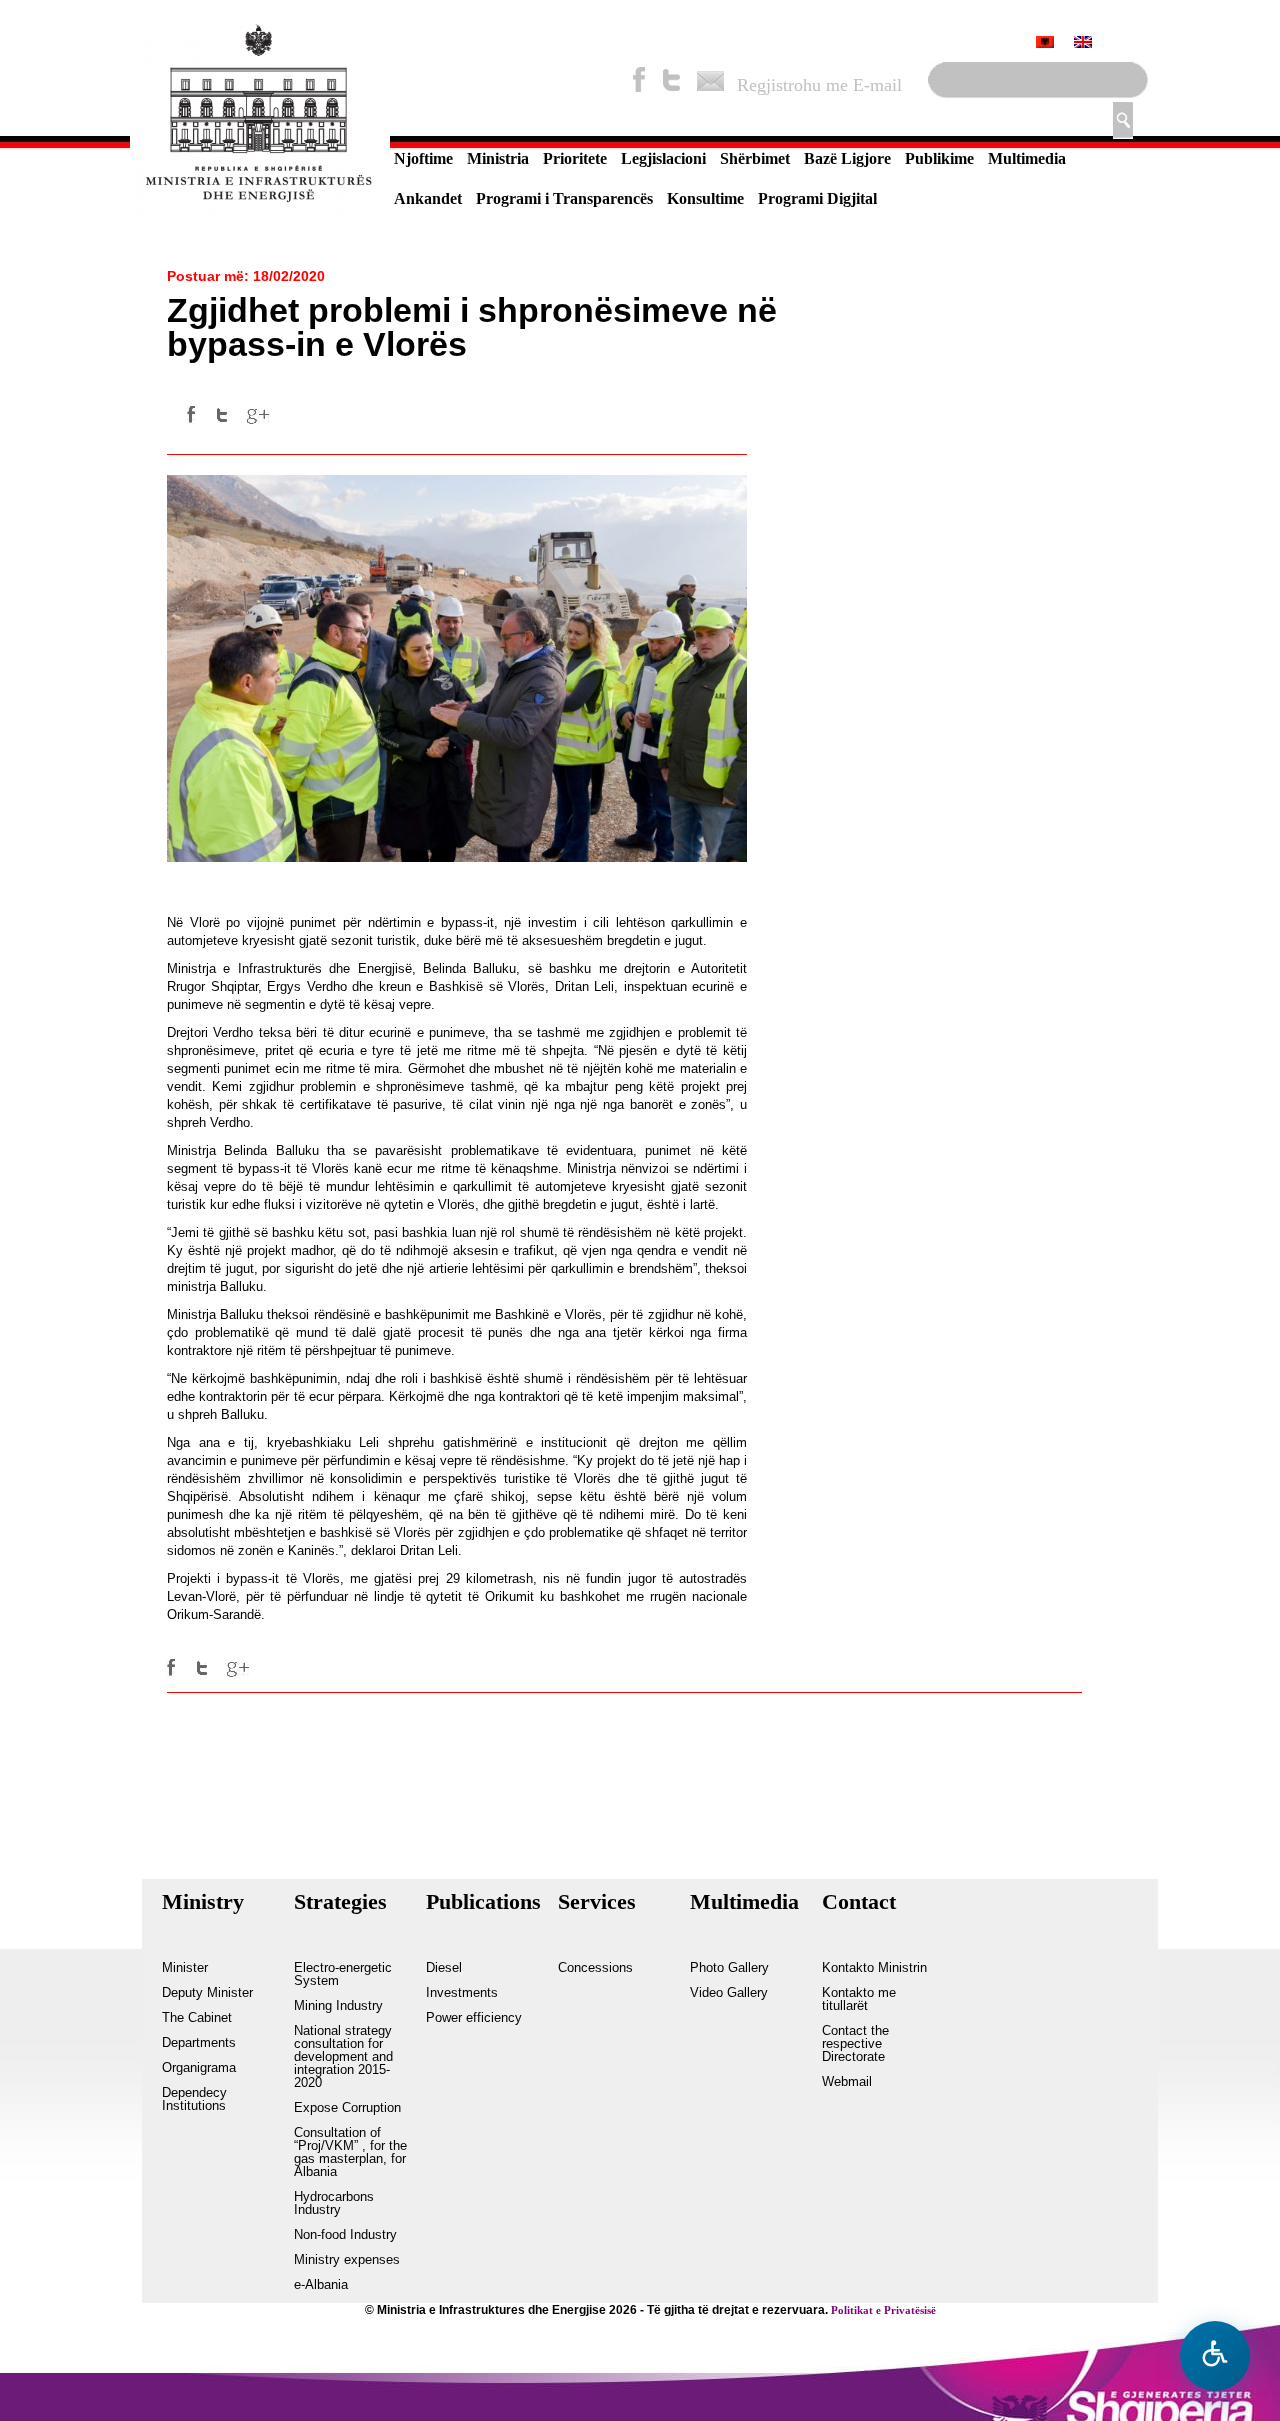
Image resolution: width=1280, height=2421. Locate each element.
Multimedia (1027, 158)
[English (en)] (1083, 44)
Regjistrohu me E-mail (819, 85)
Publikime (939, 158)
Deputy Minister (207, 1993)
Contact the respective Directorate (855, 2044)
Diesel (444, 1968)
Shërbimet (755, 158)
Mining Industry (338, 2006)
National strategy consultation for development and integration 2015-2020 (343, 2057)
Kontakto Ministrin (874, 1968)
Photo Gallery (729, 1968)
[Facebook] (639, 79)
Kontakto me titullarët (859, 1999)
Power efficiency (474, 2018)
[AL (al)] (1045, 44)
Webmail (847, 2082)
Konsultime (705, 198)
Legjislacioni (663, 158)
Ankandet (428, 198)
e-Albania (321, 2285)
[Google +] (258, 415)
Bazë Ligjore (847, 158)
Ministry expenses (347, 2260)
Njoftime (423, 158)
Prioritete (575, 158)
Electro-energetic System (343, 1974)
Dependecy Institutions (194, 2099)
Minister (185, 1968)
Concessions (595, 1968)
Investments (462, 1993)
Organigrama (199, 2068)
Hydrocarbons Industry (334, 2203)
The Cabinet (197, 2018)
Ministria (498, 158)
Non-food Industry (345, 2235)
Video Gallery (729, 1993)
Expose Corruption (347, 2108)
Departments (199, 2043)
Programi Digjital (817, 198)
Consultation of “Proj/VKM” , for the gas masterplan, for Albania (350, 2152)
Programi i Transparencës (564, 198)
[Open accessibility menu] (1215, 2356)
